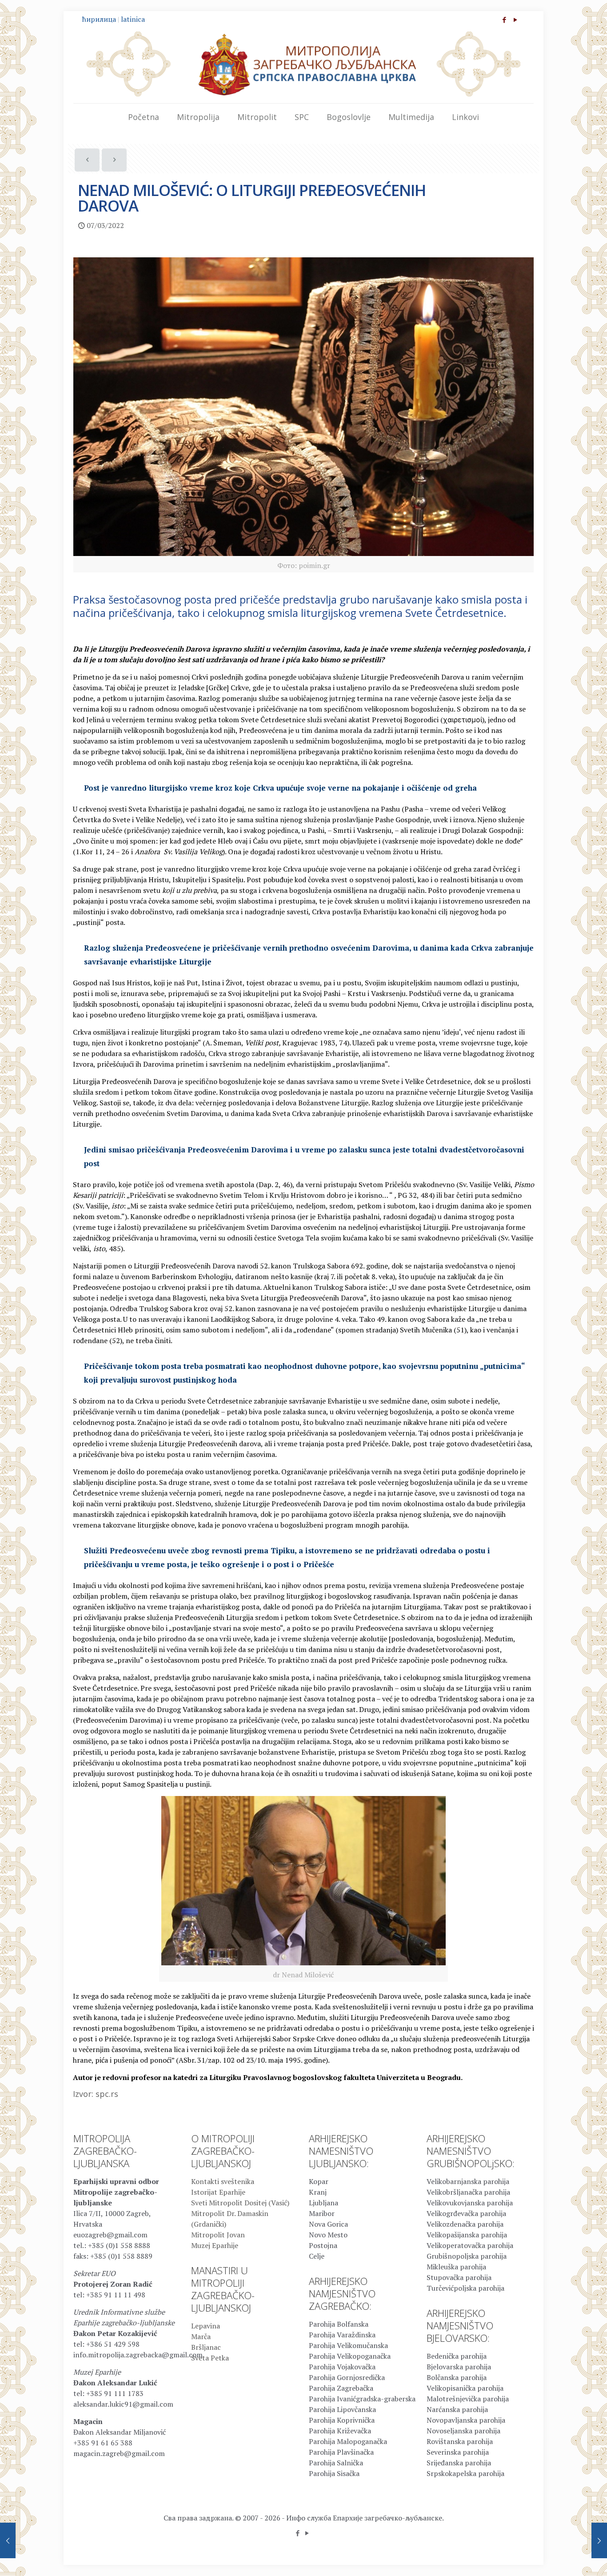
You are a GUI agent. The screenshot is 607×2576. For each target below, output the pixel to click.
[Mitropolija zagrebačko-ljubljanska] (303, 64)
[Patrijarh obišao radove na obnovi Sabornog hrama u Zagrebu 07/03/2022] (8, 2540)
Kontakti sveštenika (223, 2181)
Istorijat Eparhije (218, 2192)
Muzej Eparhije (215, 2245)
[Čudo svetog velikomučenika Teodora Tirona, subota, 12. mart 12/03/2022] (599, 2540)
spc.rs (107, 2094)
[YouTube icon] (515, 20)
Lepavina (206, 2326)
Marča (201, 2336)
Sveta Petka (210, 2358)
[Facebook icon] (504, 20)
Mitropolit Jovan (218, 2235)
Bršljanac (206, 2347)
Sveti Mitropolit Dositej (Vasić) (240, 2203)
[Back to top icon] (564, 2558)
